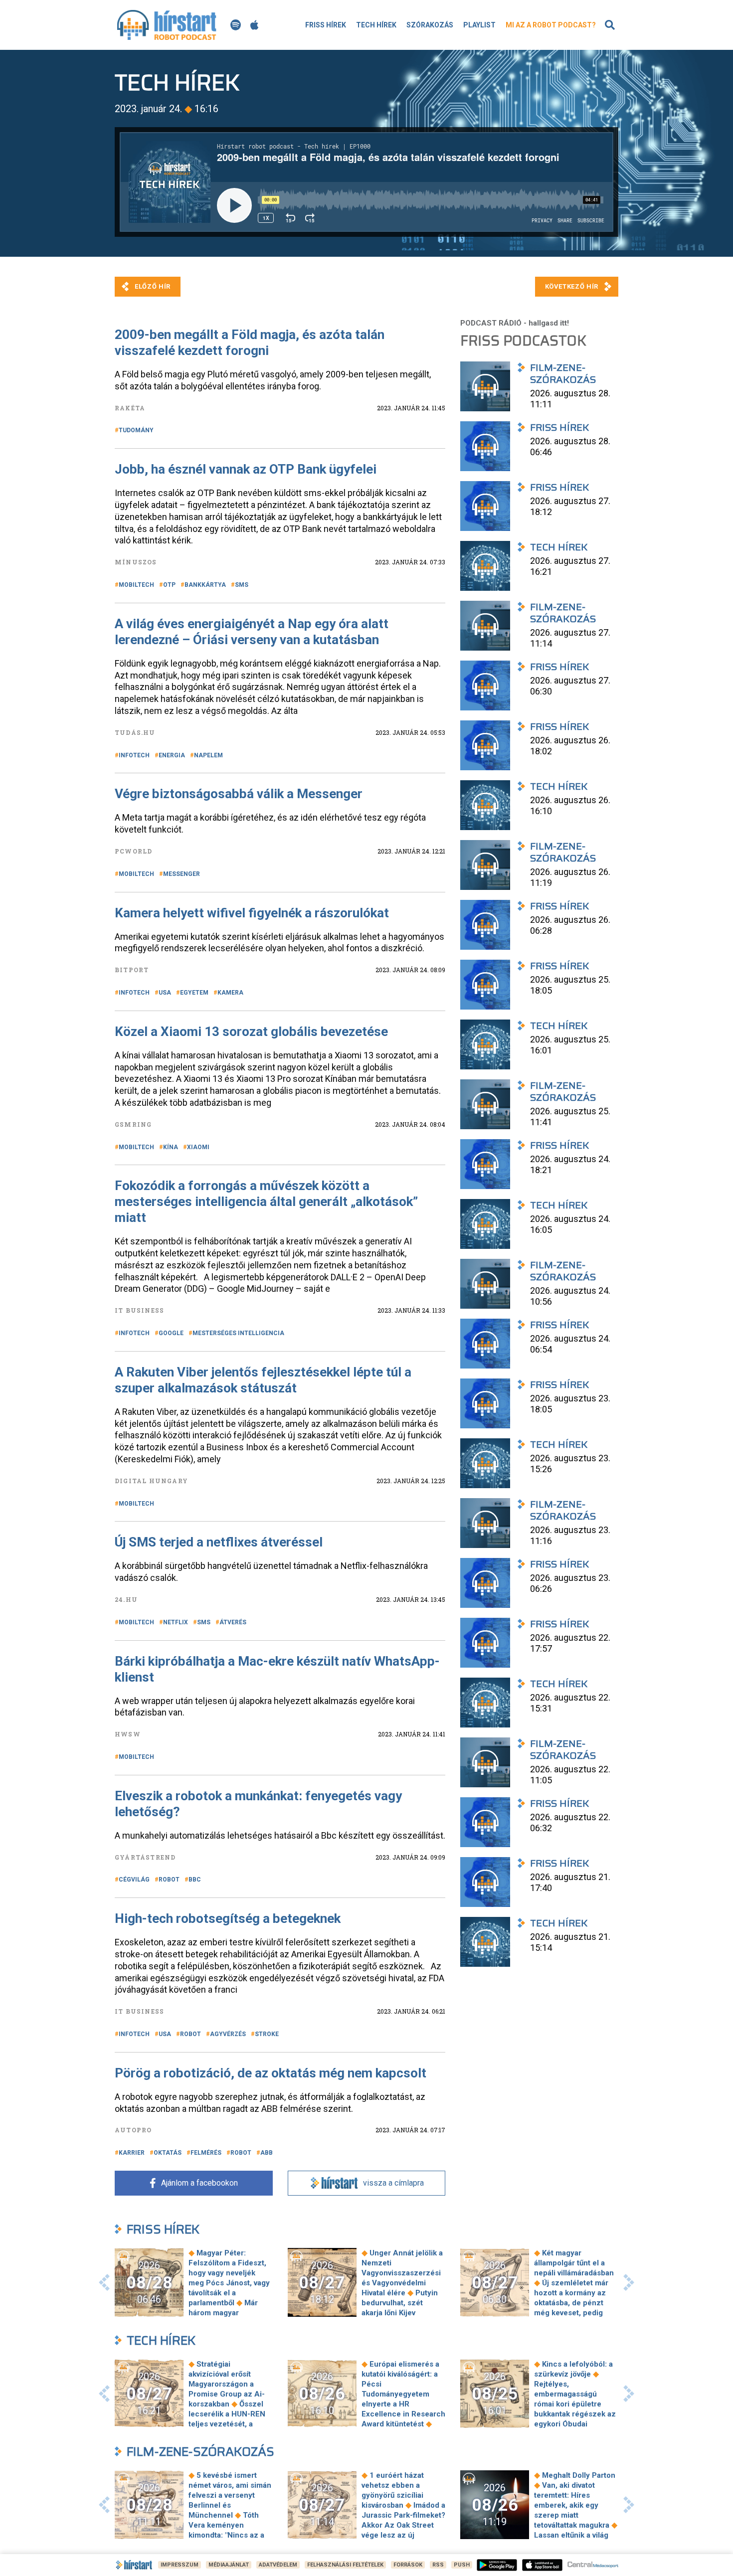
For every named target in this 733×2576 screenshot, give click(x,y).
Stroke (267, 2034)
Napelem (208, 755)
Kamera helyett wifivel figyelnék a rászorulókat (252, 913)
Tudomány (136, 430)
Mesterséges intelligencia (238, 1333)
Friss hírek (326, 25)
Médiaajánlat (229, 2565)
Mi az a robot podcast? (551, 25)
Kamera (230, 993)
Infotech (134, 755)
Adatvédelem (278, 2565)
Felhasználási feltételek (345, 2565)
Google (171, 1333)
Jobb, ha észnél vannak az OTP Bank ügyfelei (246, 469)
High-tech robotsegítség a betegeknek (228, 1918)
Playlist (479, 25)
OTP (169, 585)
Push (462, 2565)
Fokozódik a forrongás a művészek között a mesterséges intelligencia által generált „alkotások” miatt (266, 1202)
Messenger (182, 874)
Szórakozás (430, 25)
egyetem (194, 993)
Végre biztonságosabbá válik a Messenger (239, 794)
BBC (195, 1880)
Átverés (233, 1622)
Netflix (176, 1622)
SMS (242, 585)
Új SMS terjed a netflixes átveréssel (219, 1542)
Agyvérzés (228, 2034)
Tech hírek (376, 25)
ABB (267, 2153)
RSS (438, 2565)
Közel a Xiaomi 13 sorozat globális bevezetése (251, 1031)
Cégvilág (134, 1880)
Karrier (132, 2153)
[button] (104, 2282)
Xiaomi (198, 1147)
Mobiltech (136, 585)
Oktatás (168, 2153)
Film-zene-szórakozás (200, 2452)
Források (408, 2565)
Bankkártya (205, 585)
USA (165, 993)
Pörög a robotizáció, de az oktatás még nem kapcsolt (271, 2073)
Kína (171, 1147)
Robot (169, 1880)
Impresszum (180, 2565)
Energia (172, 755)
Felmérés (206, 2153)
